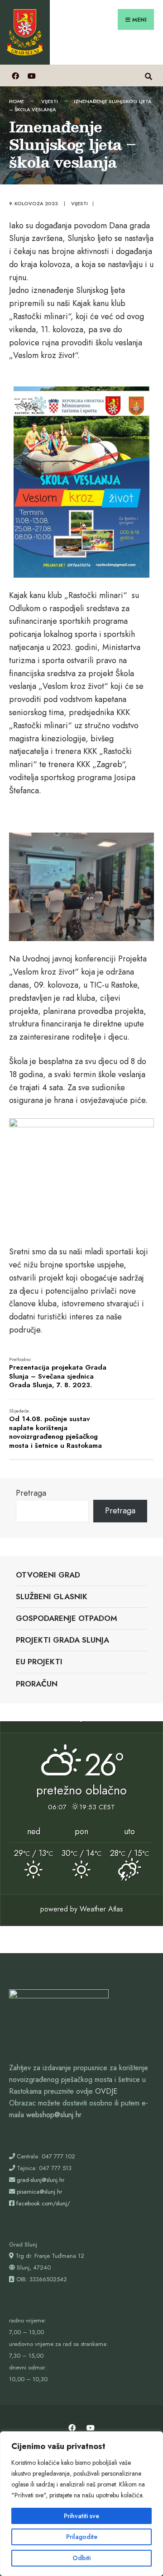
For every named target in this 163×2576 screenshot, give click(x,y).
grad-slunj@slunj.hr (41, 2180)
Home (17, 101)
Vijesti (50, 101)
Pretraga (31, 1493)
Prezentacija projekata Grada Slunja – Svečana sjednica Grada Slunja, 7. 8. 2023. (58, 1373)
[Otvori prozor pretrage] (148, 75)
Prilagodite (82, 2537)
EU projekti (39, 1662)
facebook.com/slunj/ (43, 2203)
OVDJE (106, 2091)
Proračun (37, 1684)
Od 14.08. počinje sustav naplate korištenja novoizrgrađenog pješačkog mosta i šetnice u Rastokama (55, 1429)
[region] (81, 2504)
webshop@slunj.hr (54, 2115)
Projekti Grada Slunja (62, 1640)
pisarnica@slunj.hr (39, 2192)
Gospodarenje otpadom (67, 1618)
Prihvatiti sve (81, 2516)
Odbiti (81, 2558)
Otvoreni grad (48, 1575)
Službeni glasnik (52, 1596)
